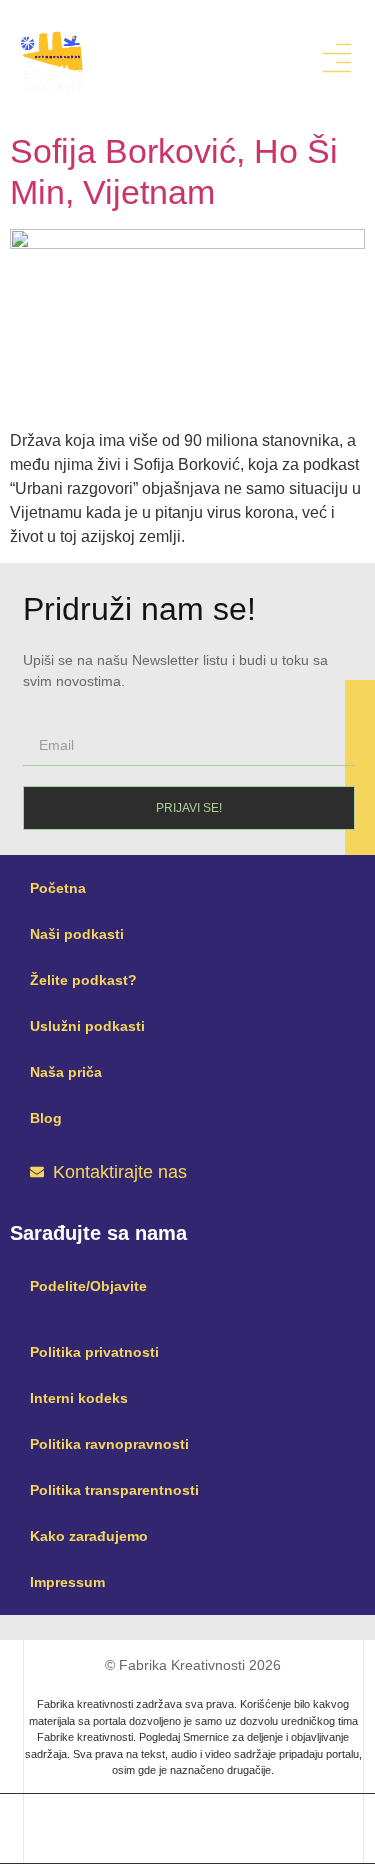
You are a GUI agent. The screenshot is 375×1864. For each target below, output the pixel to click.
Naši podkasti (77, 934)
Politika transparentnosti (114, 1490)
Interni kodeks (79, 1398)
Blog (46, 1118)
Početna (58, 888)
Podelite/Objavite (88, 1286)
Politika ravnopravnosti (109, 1444)
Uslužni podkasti (87, 1026)
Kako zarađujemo (89, 1536)
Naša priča (66, 1072)
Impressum (67, 1582)
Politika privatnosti (94, 1352)
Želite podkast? (83, 980)
